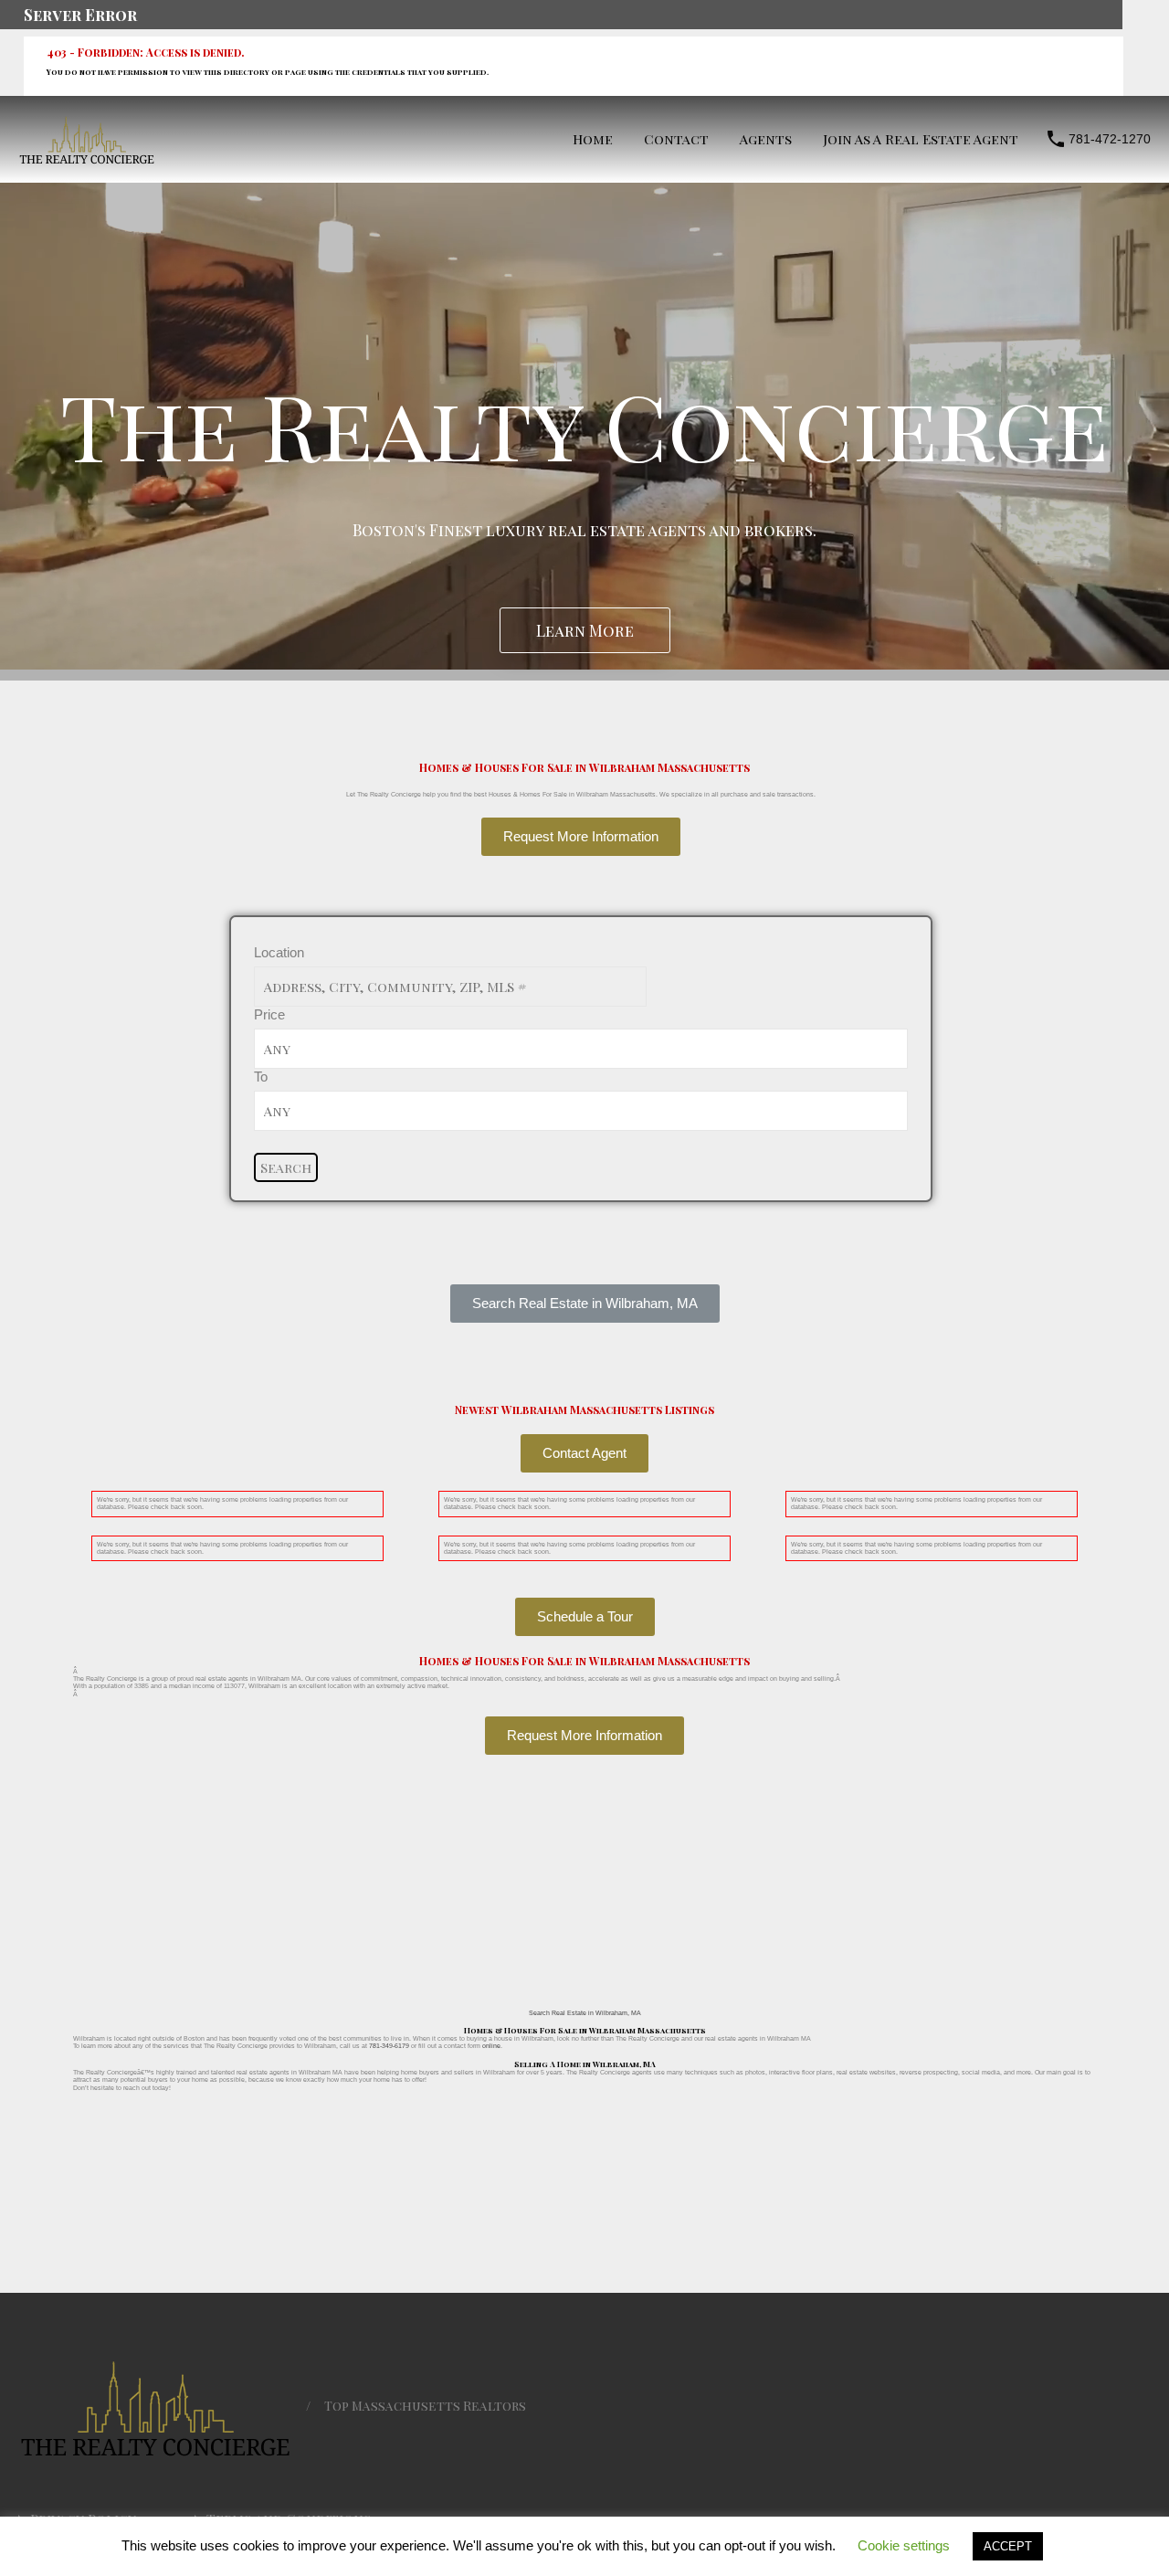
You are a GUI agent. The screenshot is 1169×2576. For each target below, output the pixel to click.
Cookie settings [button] (904, 2545)
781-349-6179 (389, 2046)
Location (279, 952)
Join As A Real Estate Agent (921, 139)
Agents (766, 139)
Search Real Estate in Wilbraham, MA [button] (585, 2013)
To (261, 1077)
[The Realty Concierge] (87, 159)
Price (269, 1014)
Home (593, 139)
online (491, 2046)
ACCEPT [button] (1008, 2546)
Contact (676, 139)
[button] (585, 1304)
